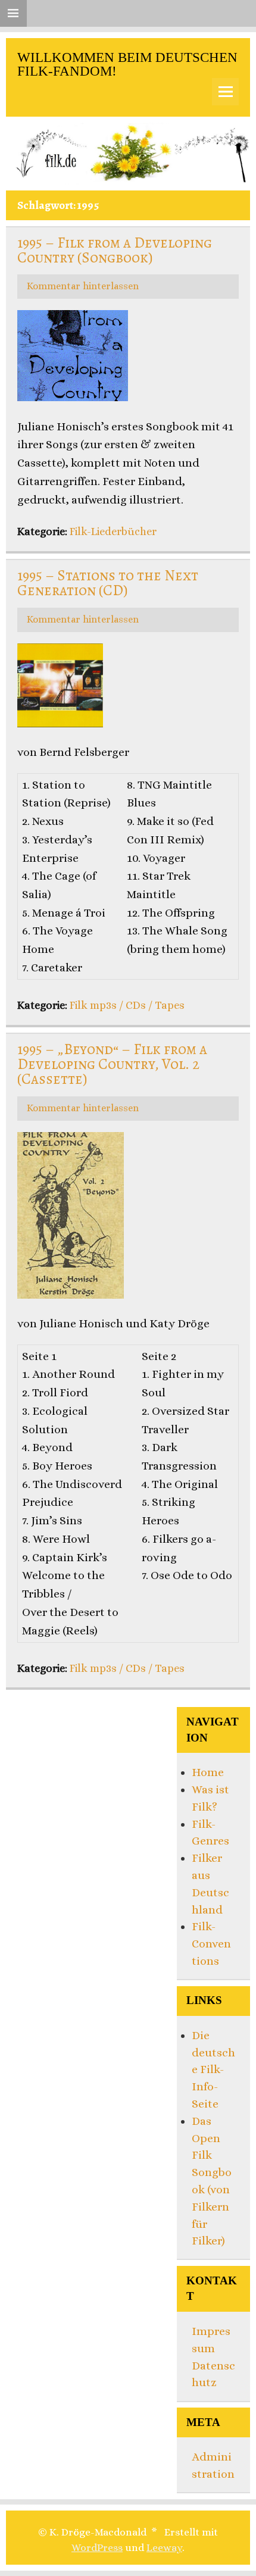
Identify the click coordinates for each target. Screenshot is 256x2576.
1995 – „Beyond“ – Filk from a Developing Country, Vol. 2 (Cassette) (112, 1064)
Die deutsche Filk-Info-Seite (213, 2069)
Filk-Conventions (211, 1944)
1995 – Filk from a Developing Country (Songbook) (115, 250)
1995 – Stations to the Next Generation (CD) (108, 583)
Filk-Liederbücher (113, 531)
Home (208, 1772)
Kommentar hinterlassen (83, 286)
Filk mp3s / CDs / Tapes (127, 1005)
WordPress (97, 2547)
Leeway (164, 2547)
